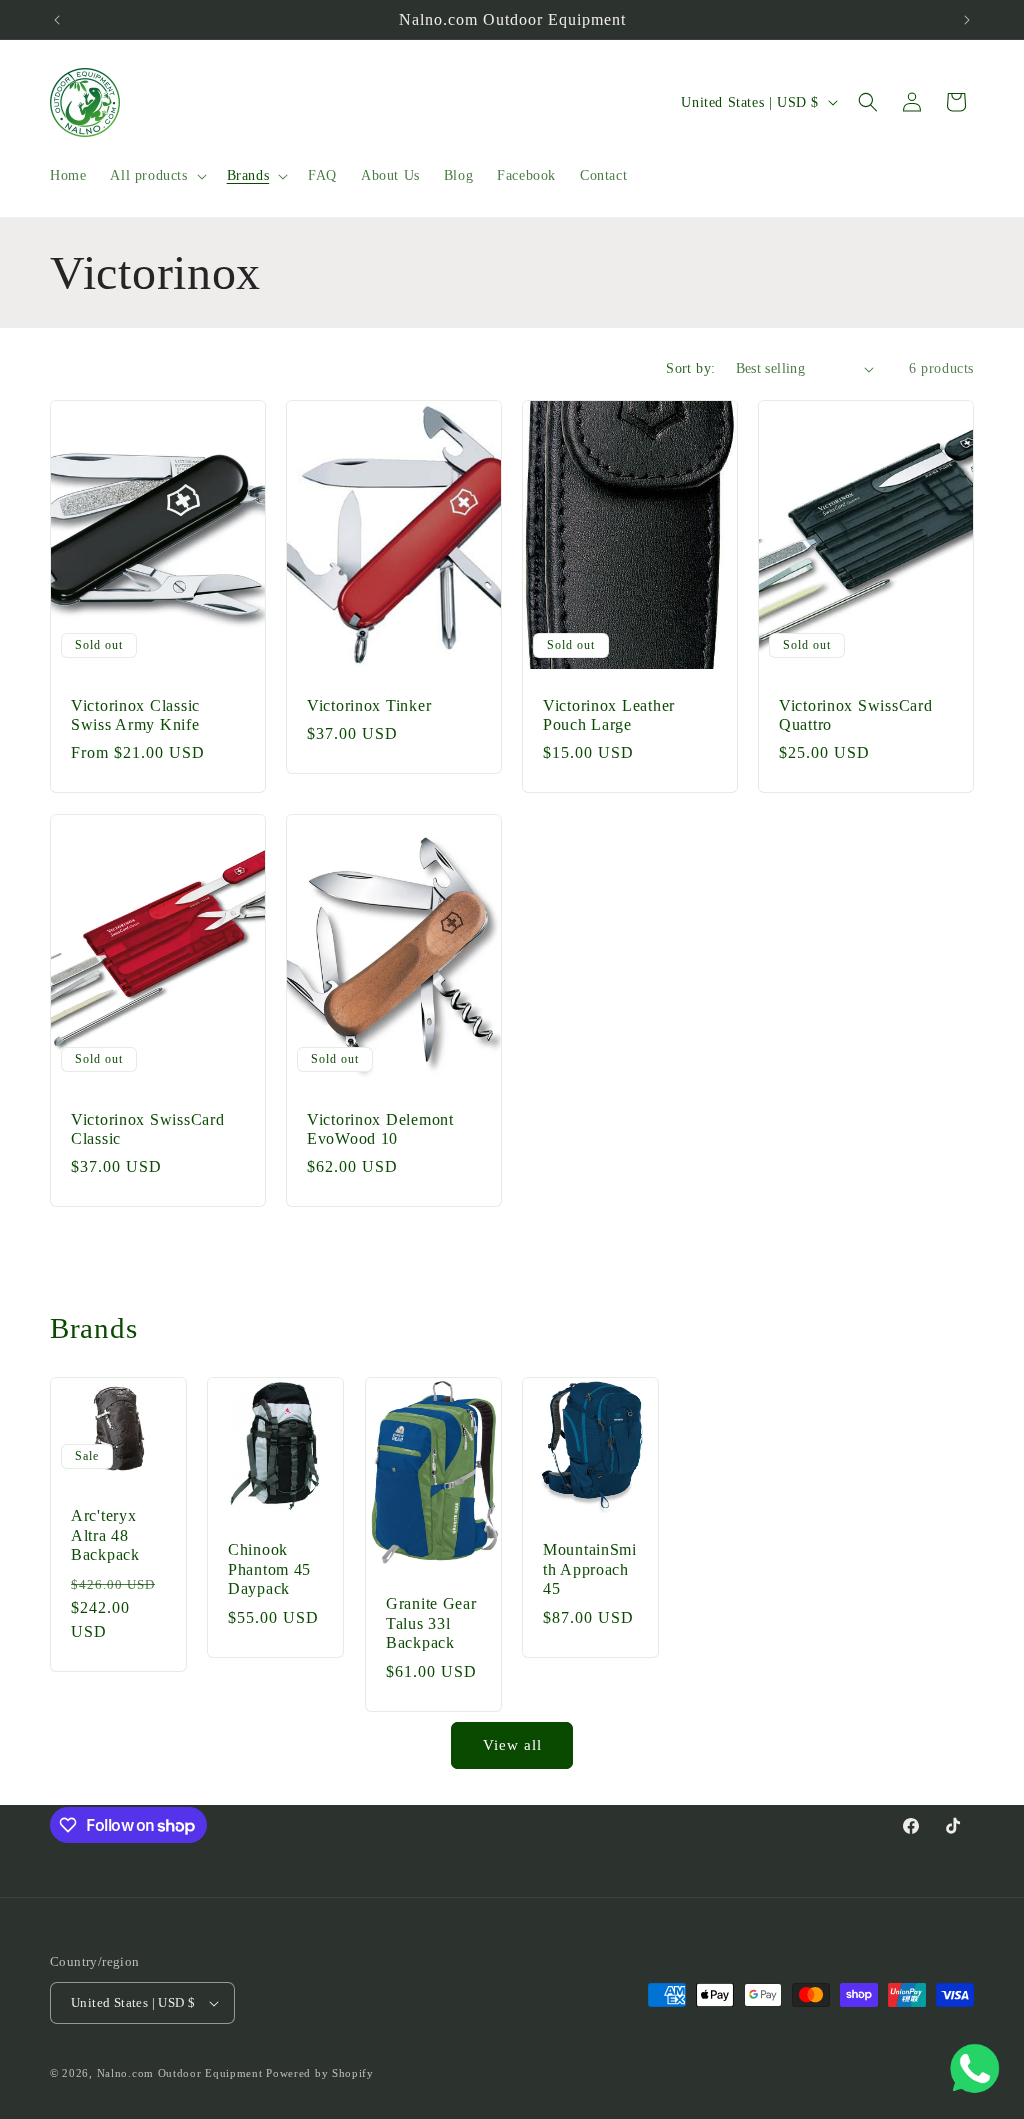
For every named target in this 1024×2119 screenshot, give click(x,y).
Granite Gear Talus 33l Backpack (431, 1623)
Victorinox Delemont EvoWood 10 (380, 1128)
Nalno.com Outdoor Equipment (180, 2073)
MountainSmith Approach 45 (590, 1569)
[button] (156, 176)
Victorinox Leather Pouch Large (609, 715)
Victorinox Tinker (369, 705)
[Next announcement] (967, 20)
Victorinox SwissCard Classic (147, 1128)
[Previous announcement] (57, 20)
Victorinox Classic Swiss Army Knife (135, 715)
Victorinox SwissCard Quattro (855, 715)
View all (512, 1745)
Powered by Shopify (320, 2073)
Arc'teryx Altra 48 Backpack (105, 1536)
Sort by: (690, 368)
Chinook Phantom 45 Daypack (269, 1569)
